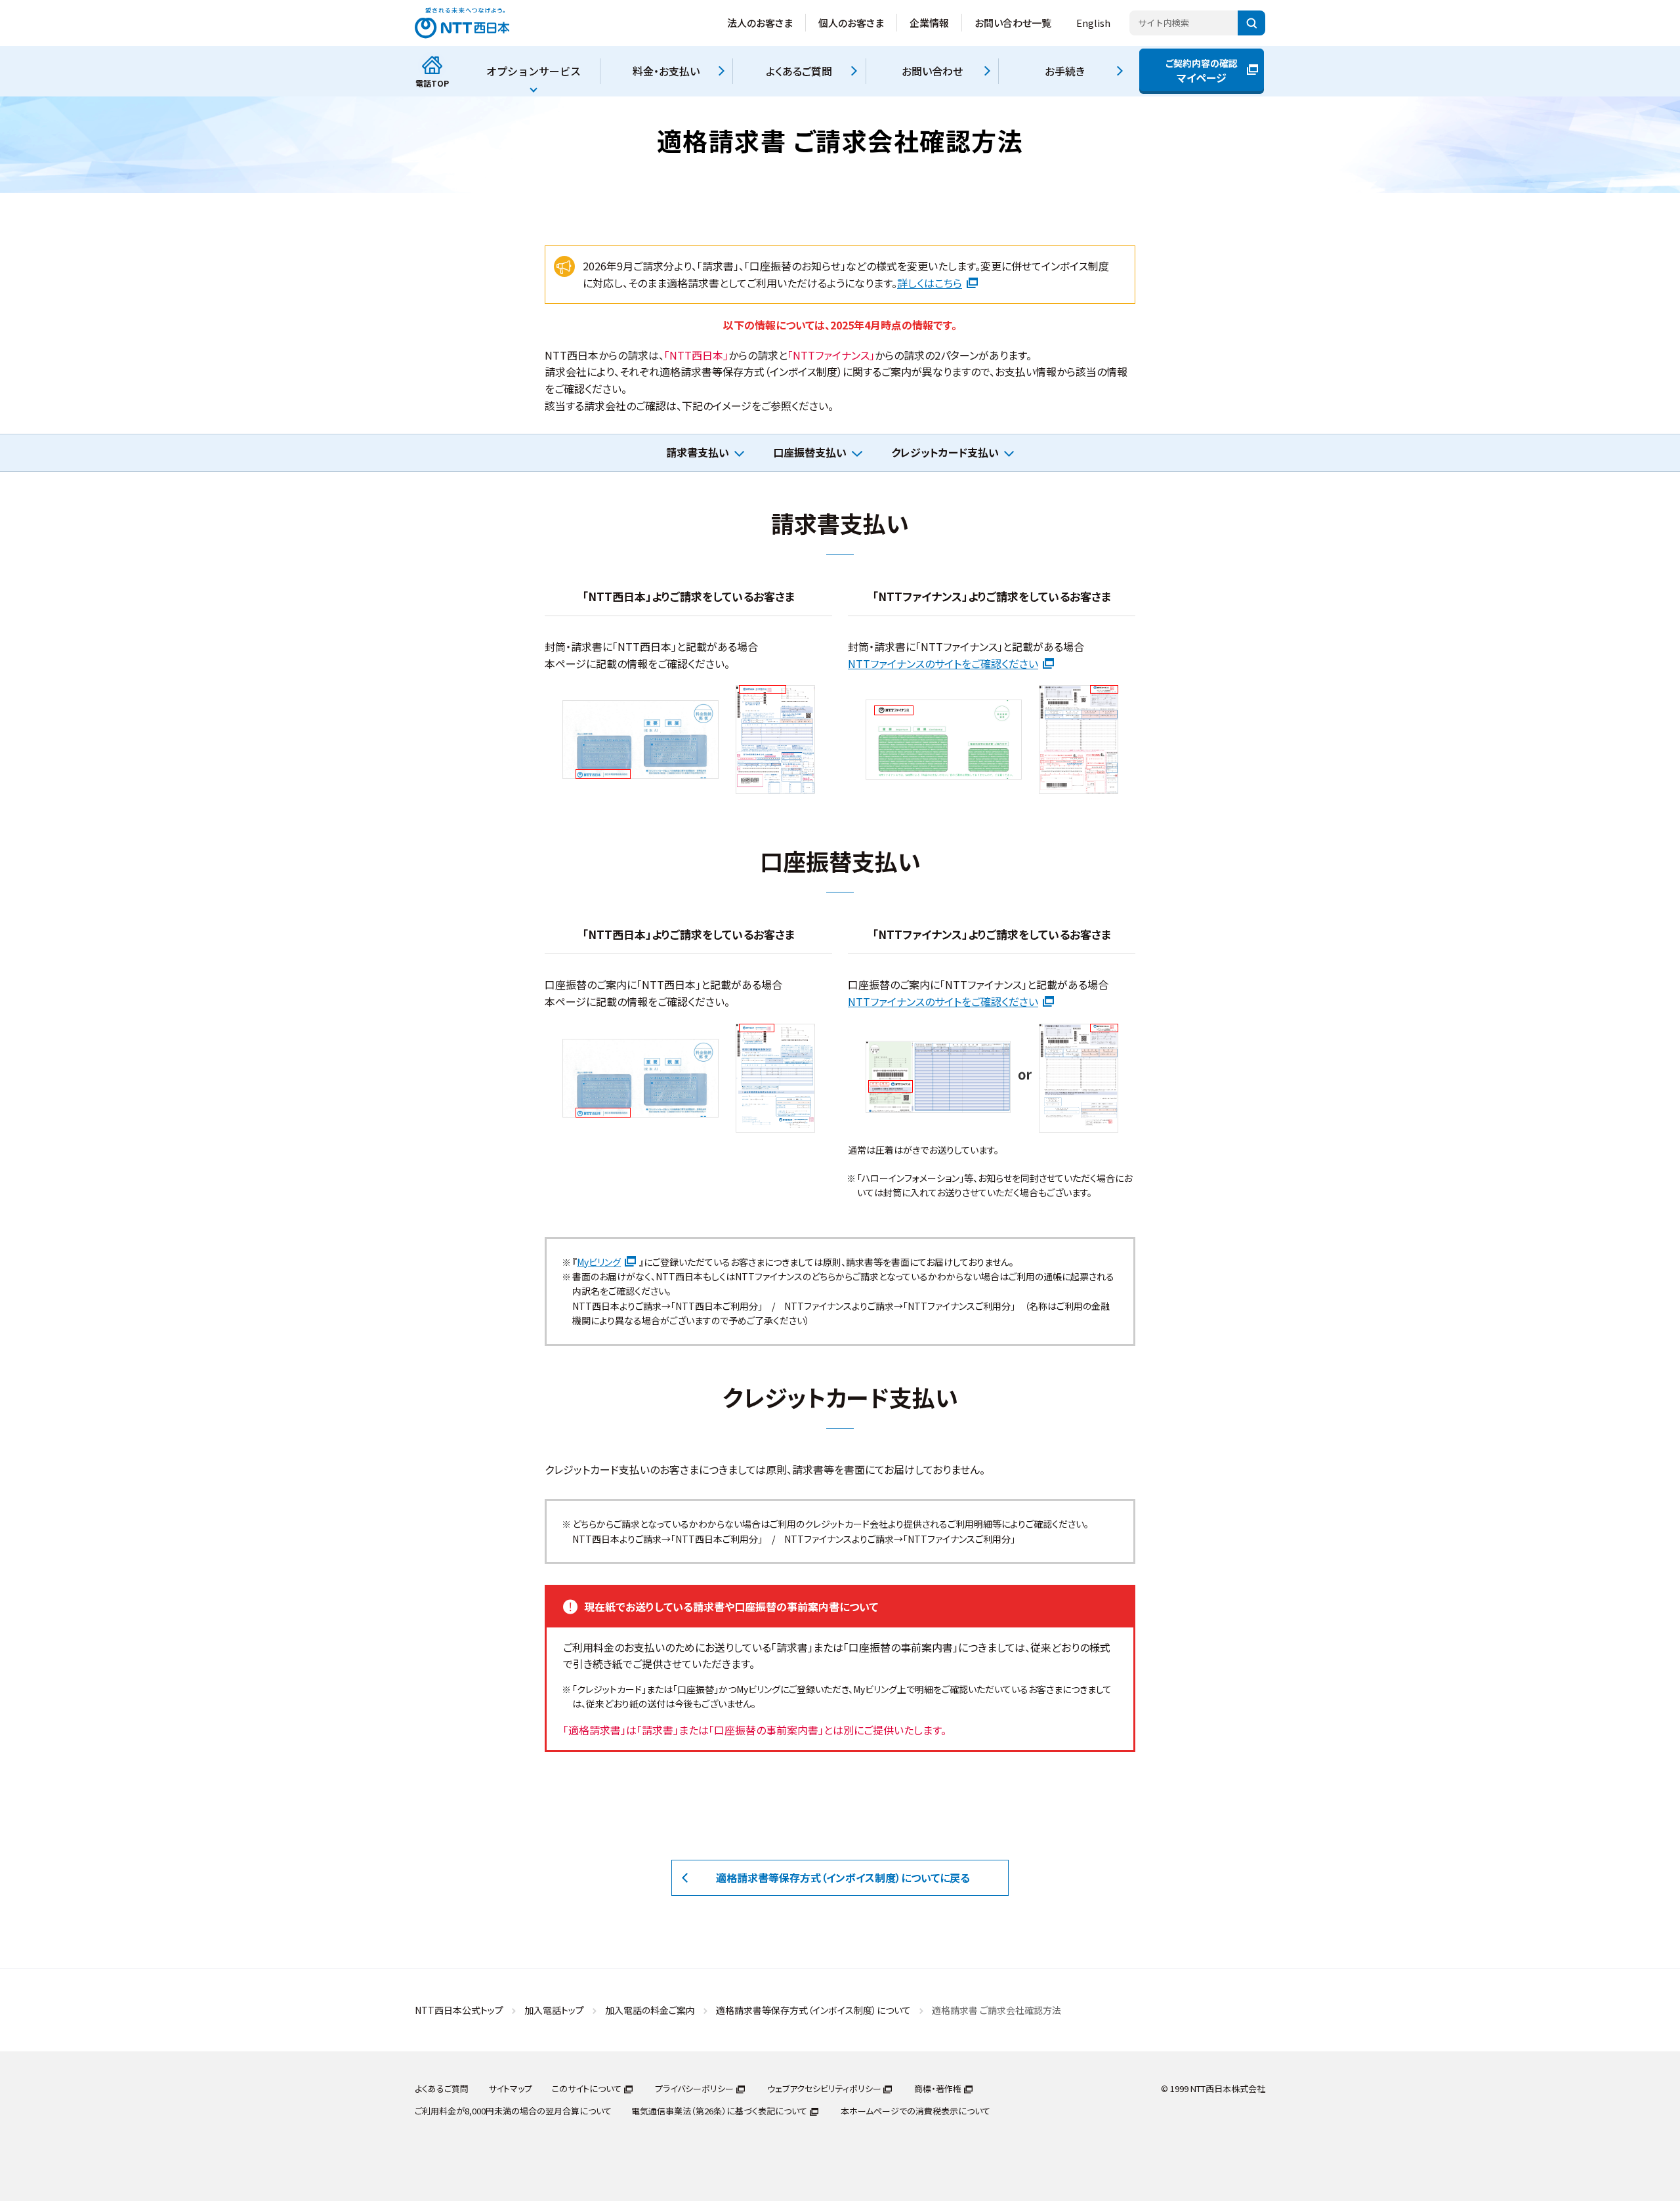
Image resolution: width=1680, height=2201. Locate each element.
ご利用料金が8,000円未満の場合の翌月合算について (513, 2111)
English (1093, 23)
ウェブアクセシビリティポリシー (824, 2088)
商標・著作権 (938, 2088)
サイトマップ (510, 2088)
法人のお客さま (760, 23)
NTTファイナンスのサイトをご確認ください (943, 663)
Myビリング (599, 1262)
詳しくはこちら (930, 283)
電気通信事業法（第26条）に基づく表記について (719, 2111)
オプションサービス (534, 71)
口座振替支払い (810, 452)
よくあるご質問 (442, 2088)
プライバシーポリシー (694, 2088)
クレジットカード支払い (945, 452)
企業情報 (929, 23)
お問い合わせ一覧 (1013, 23)
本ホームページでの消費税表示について (915, 2111)
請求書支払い (698, 452)
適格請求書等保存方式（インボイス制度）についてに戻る (843, 1877)
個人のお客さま (851, 23)
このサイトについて (587, 2088)
